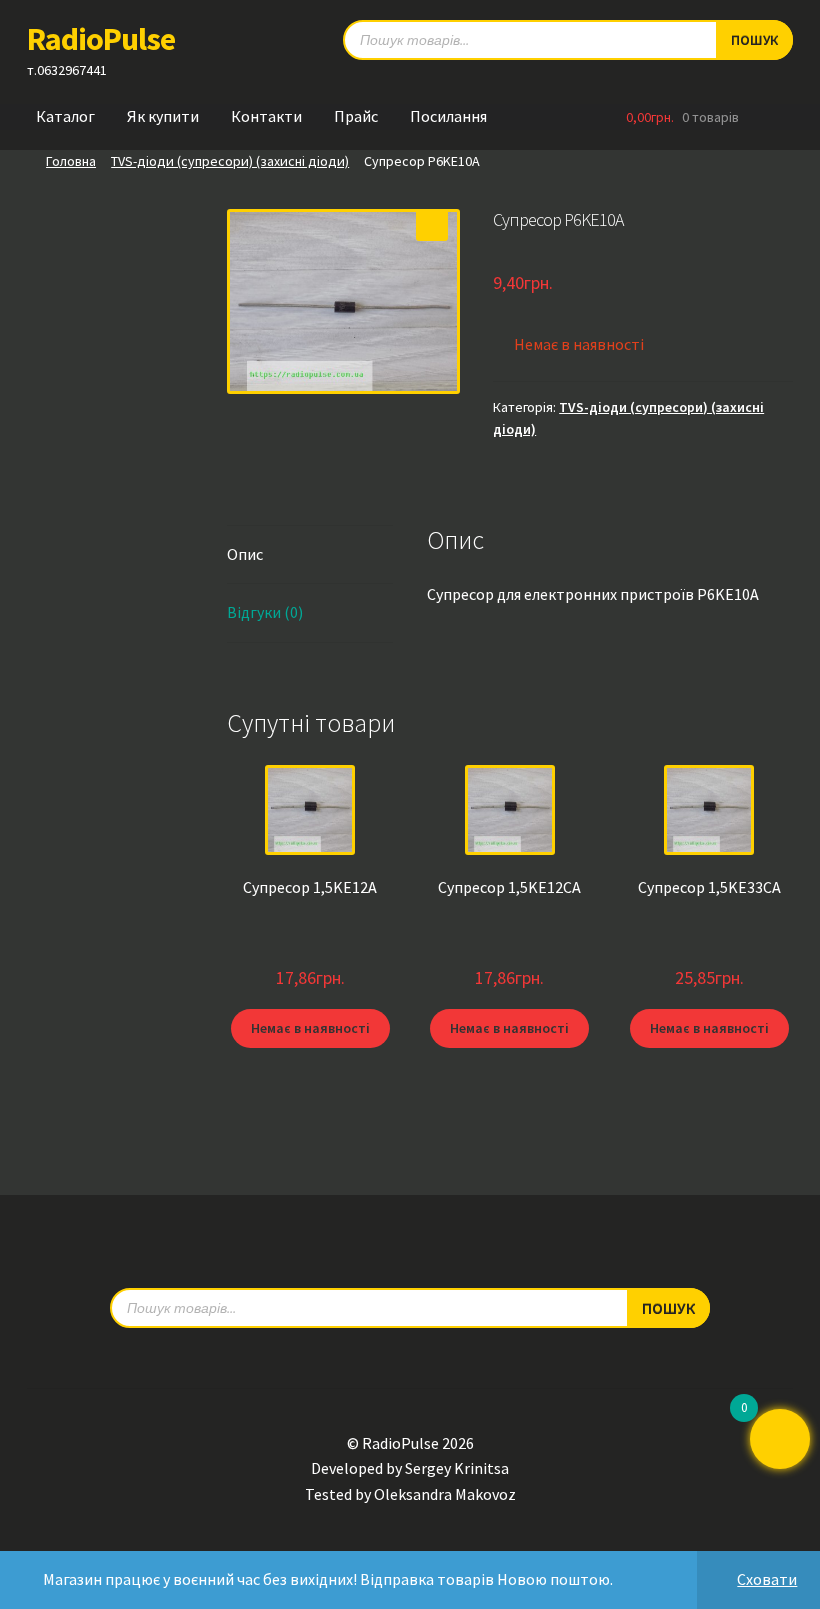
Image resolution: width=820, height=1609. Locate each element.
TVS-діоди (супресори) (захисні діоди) (230, 161)
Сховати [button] (767, 1579)
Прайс (356, 116)
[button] (432, 225)
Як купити (163, 116)
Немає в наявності (310, 1028)
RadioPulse (101, 39)
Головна (71, 161)
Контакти (266, 116)
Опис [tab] (245, 554)
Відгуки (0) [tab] (265, 612)
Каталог (65, 116)
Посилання (448, 116)
